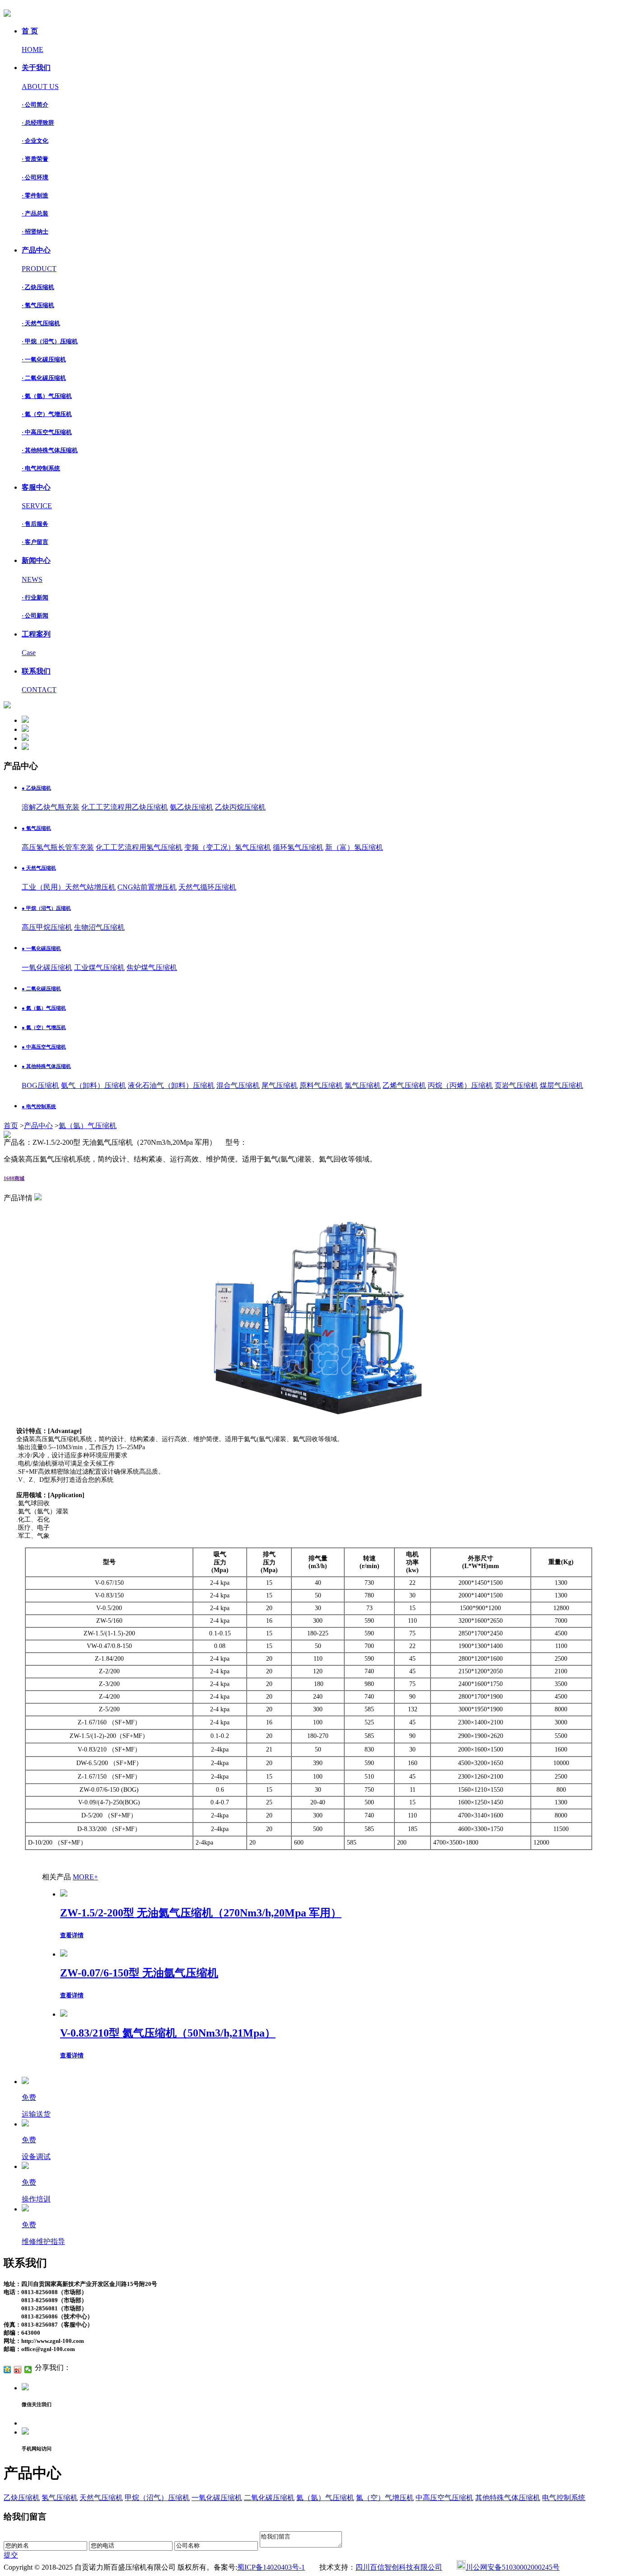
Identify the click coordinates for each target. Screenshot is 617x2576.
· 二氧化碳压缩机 (44, 378)
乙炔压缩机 (22, 2498)
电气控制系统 (564, 2498)
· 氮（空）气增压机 (47, 414)
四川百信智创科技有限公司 (399, 2567)
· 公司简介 (35, 105)
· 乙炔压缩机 (38, 287)
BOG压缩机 (40, 1085)
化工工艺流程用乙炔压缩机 (125, 807)
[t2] (25, 729)
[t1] (25, 720)
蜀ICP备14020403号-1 (271, 2567)
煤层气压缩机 (561, 1085)
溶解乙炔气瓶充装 (51, 807)
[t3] (25, 738)
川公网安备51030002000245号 (513, 2567)
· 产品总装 (35, 213)
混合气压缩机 (238, 1085)
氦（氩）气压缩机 (88, 1126)
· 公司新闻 (35, 616)
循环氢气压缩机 (298, 847)
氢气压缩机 (60, 2498)
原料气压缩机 (321, 1085)
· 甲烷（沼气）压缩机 (50, 341)
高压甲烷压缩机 (47, 927)
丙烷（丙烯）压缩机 (460, 1085)
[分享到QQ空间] (7, 2370)
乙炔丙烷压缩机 (240, 807)
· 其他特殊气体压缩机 (50, 450)
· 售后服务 (35, 524)
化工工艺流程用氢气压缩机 (139, 847)
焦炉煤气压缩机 (152, 967)
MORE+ (85, 1877)
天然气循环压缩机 (207, 887)
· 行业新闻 (35, 597)
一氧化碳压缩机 (47, 967)
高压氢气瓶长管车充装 (58, 847)
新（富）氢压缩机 (354, 847)
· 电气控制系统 (41, 468)
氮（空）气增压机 (385, 2498)
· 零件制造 (35, 195)
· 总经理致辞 (38, 123)
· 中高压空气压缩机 (47, 432)
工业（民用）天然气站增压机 (69, 887)
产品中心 (38, 1126)
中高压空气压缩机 (444, 2498)
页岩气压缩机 (516, 1085)
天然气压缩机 (101, 2498)
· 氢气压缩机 (38, 305)
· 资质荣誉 (35, 159)
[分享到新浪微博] (18, 2370)
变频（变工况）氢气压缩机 (228, 847)
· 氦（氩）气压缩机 (47, 396)
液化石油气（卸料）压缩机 (171, 1085)
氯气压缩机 (363, 1085)
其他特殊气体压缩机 (508, 2498)
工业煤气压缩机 (99, 967)
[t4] (25, 747)
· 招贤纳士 (35, 232)
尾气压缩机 (280, 1085)
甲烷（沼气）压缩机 (157, 2498)
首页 (11, 1126)
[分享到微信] (28, 2370)
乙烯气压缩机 (404, 1085)
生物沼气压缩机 (99, 927)
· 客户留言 (35, 542)
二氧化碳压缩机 (269, 2498)
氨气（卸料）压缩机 (93, 1085)
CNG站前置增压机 (147, 887)
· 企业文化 (35, 141)
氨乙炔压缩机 (192, 807)
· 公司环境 (35, 177)
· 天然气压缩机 (41, 323)
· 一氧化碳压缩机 (44, 359)
